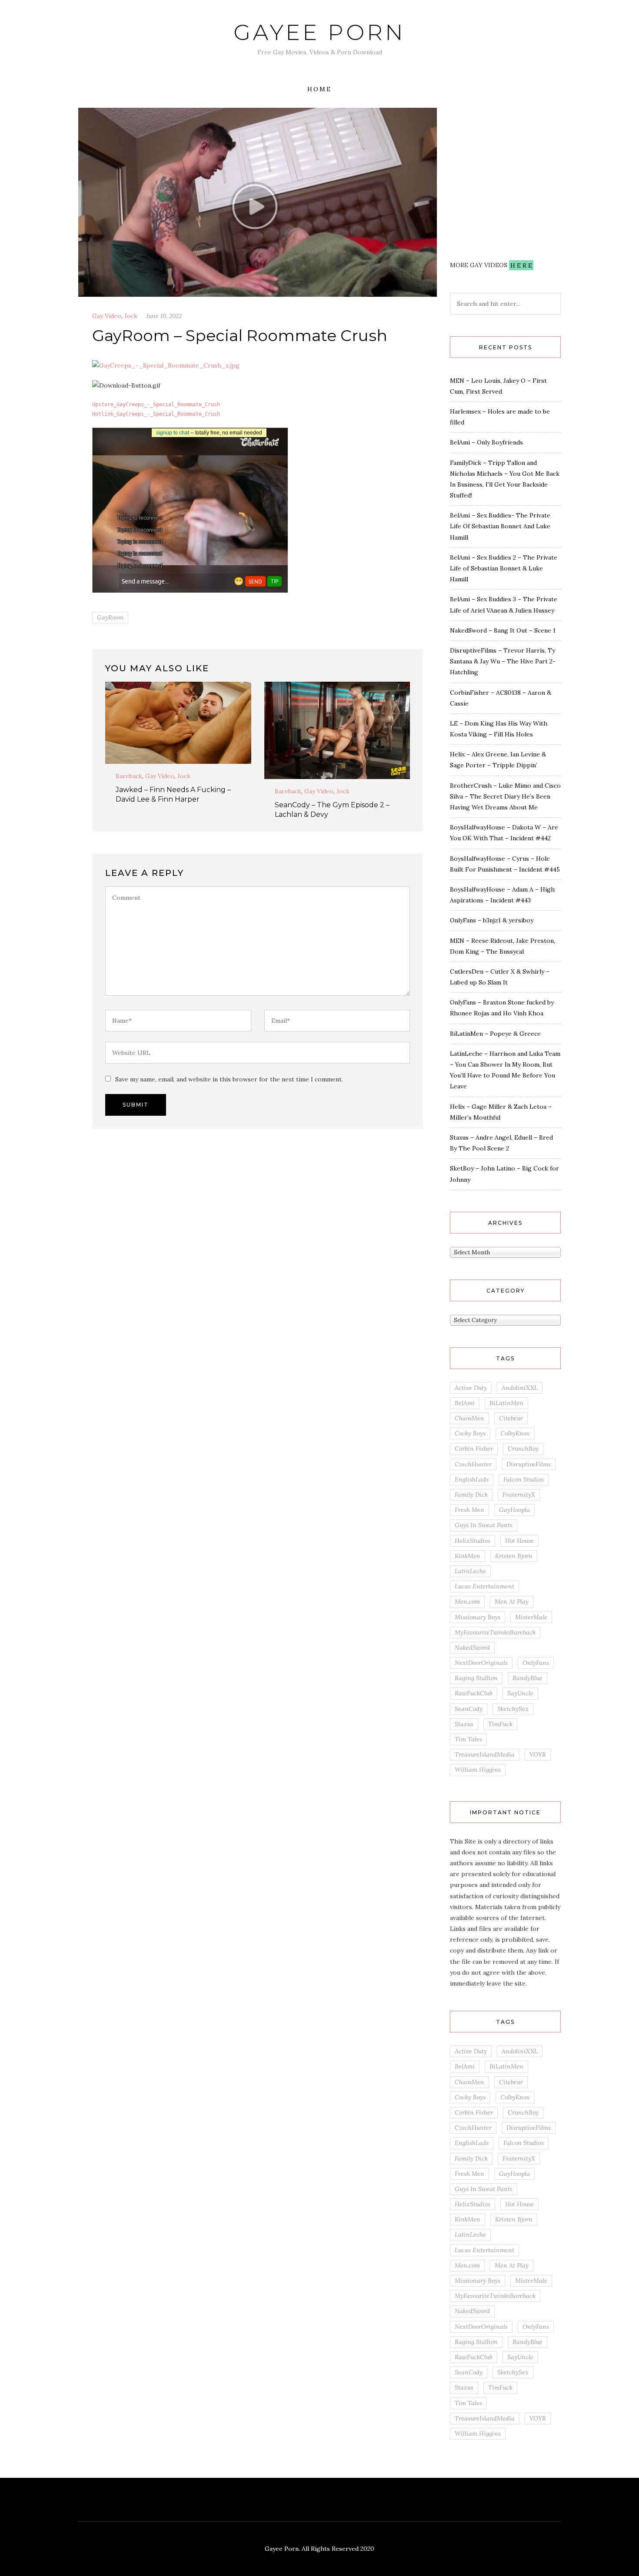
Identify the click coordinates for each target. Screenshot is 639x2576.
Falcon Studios (524, 1479)
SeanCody (469, 1709)
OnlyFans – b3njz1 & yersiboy (492, 920)
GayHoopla (514, 1510)
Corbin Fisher (474, 1449)
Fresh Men (469, 1510)
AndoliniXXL (520, 1388)
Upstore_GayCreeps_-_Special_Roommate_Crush (156, 404)
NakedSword (472, 1648)
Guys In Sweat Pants (484, 1525)
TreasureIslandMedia (485, 1754)
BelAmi (465, 1403)
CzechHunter (473, 1464)
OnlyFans (536, 1663)
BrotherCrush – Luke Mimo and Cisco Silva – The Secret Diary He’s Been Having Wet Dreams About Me (505, 796)
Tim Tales (468, 1739)
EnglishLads (472, 1479)
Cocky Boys (470, 1433)
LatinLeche (470, 1571)
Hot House (519, 1541)
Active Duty (471, 1388)
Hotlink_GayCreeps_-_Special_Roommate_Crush (156, 414)
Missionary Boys (478, 1617)
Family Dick (471, 1495)
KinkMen (468, 1556)
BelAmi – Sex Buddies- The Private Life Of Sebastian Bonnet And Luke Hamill (500, 526)
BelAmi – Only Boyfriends (486, 442)
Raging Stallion (476, 1678)
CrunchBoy (523, 1449)
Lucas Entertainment (484, 1586)
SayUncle (520, 1693)
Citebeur (511, 1418)
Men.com (467, 1601)
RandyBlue (528, 1678)
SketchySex (513, 1709)
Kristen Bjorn (514, 1556)
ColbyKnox (515, 1433)
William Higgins (478, 1770)
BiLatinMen (506, 1403)
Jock (131, 316)
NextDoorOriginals (481, 1663)
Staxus (464, 1724)
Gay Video (107, 316)
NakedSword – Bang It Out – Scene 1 (503, 630)
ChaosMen (469, 1418)
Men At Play (512, 1601)
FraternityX (519, 1495)
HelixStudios (473, 1541)
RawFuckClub (474, 1693)
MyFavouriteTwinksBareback (495, 1632)
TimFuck (500, 1724)
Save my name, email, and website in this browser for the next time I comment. (229, 1079)
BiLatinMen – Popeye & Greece (495, 1034)
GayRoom (110, 617)
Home (319, 89)
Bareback (129, 776)
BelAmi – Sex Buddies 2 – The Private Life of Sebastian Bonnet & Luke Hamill (504, 568)
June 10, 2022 (164, 316)
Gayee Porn (319, 32)
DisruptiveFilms (529, 1464)
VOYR (538, 1754)
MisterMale (531, 1617)
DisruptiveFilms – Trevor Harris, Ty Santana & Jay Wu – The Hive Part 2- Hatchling (503, 661)
